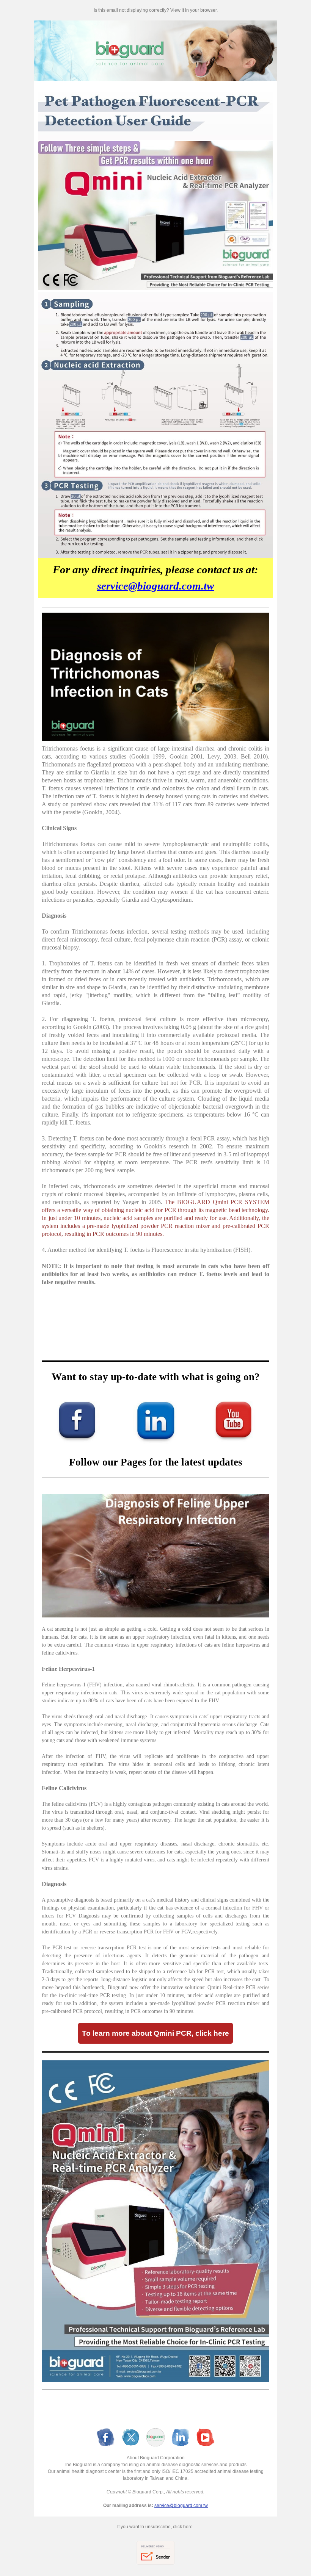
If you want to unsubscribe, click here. (155, 2527)
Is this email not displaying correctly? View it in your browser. (156, 10)
